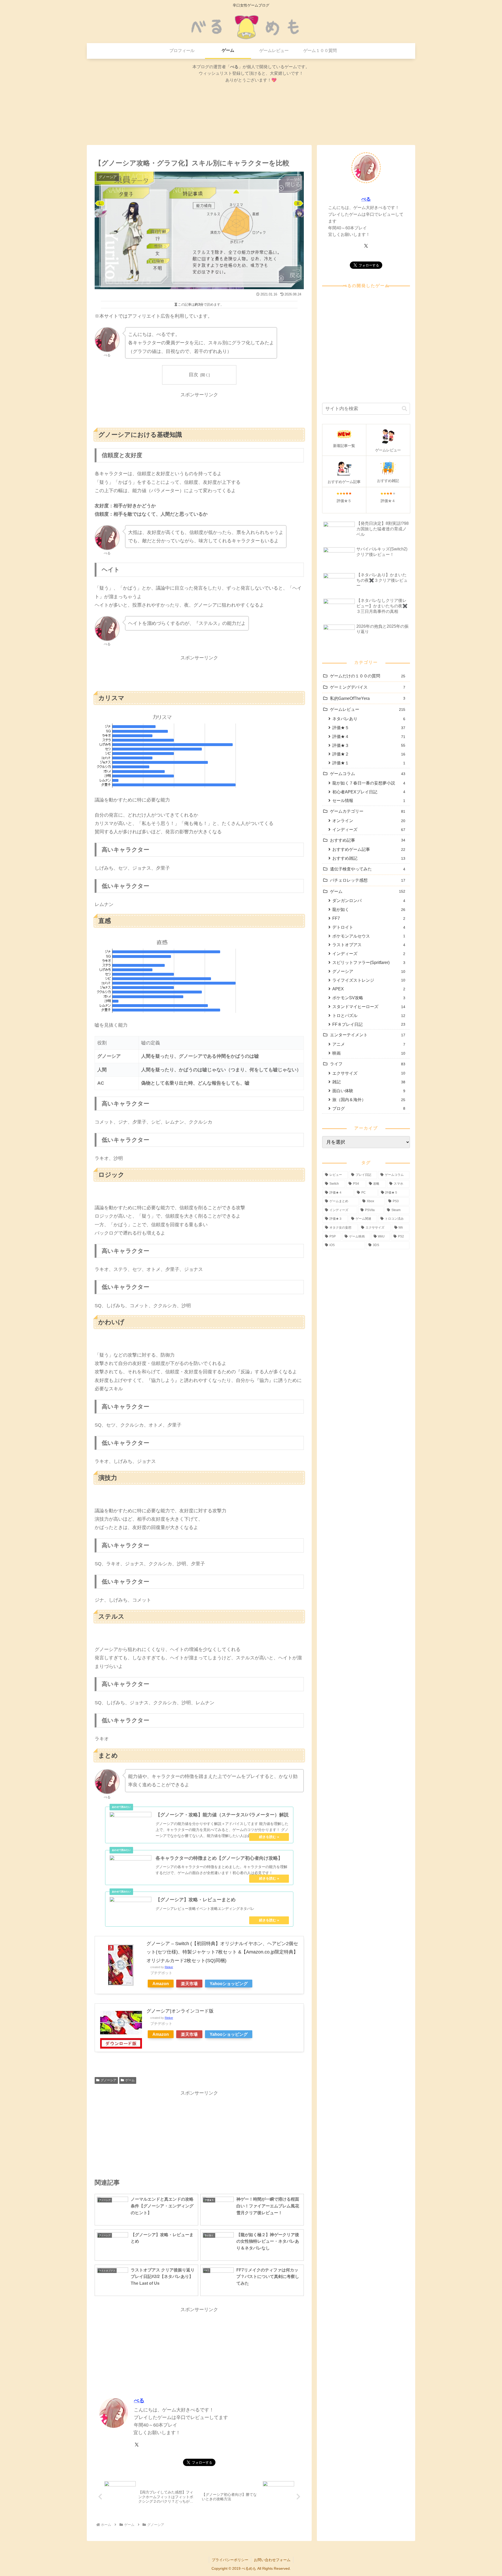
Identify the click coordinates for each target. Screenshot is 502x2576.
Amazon (161, 1984)
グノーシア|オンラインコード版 (180, 2011)
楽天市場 (189, 1984)
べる (139, 2400)
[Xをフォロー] (137, 2445)
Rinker (169, 1967)
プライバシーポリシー (230, 2560)
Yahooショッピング (229, 1984)
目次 (193, 375)
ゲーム (130, 2080)
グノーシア (109, 2080)
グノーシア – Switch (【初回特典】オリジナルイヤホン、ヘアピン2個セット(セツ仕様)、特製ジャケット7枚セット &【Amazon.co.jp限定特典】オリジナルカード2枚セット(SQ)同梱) (222, 1952)
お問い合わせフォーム (272, 2560)
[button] (404, 409)
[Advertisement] (199, 411)
